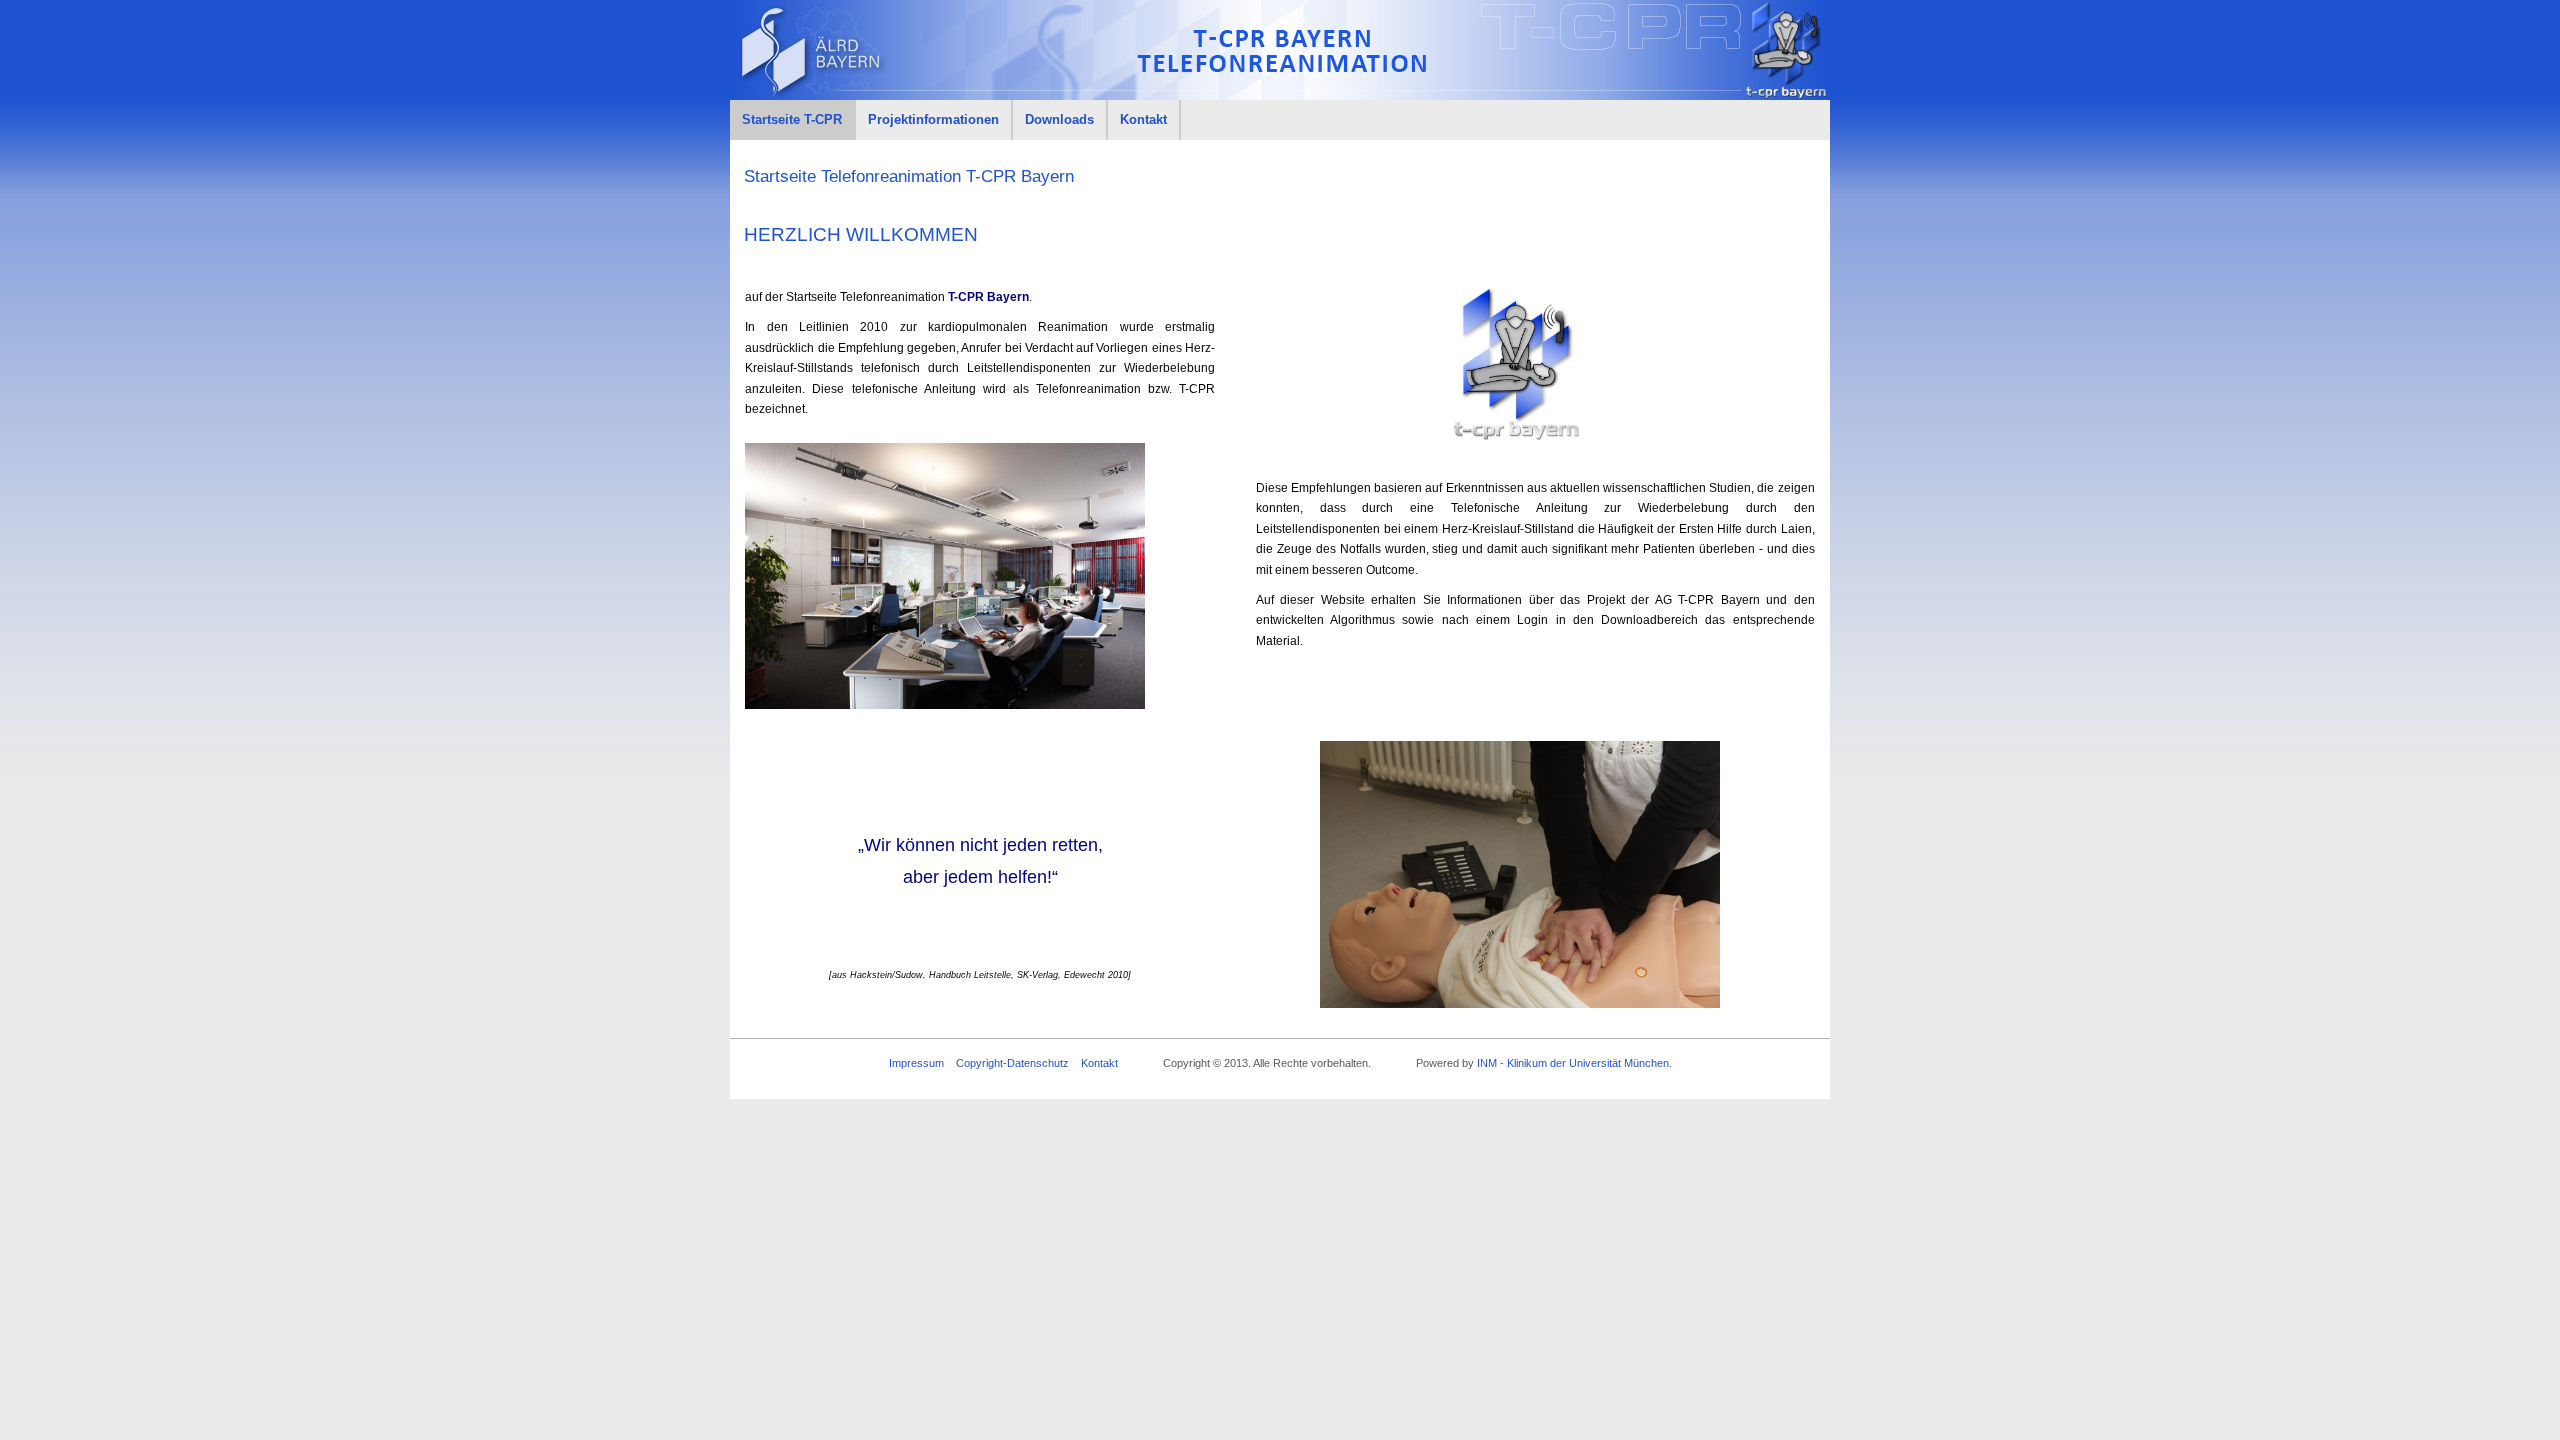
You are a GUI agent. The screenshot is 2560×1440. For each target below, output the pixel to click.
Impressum (916, 1063)
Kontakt (1099, 1063)
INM (1487, 1063)
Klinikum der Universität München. (1589, 1063)
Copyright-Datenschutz (1012, 1063)
